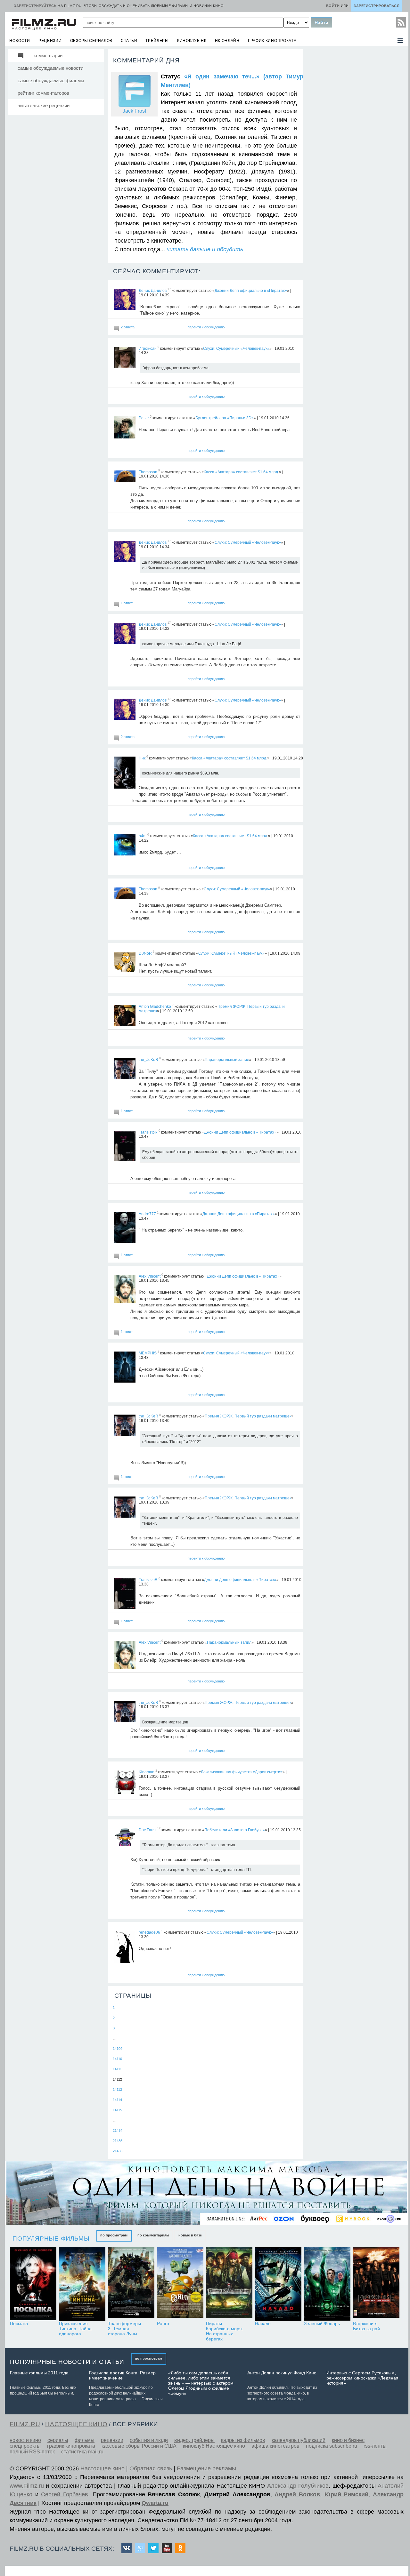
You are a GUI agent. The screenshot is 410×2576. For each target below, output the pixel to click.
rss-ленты (375, 2446)
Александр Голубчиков (298, 2486)
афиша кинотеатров (275, 2446)
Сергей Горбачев (65, 2494)
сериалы (58, 2440)
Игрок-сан (148, 348)
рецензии (50, 41)
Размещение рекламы (206, 2468)
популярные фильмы (51, 2239)
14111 (117, 2069)
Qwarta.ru (155, 2503)
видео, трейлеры (194, 2440)
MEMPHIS (148, 1353)
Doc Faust (148, 1830)
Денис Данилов (153, 291)
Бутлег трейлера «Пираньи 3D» (225, 418)
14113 (117, 2090)
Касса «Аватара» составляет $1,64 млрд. (241, 472)
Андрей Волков (297, 2494)
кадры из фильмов (243, 2440)
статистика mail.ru (82, 2452)
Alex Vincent (150, 1276)
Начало (263, 2323)
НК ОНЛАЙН (227, 41)
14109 (118, 2049)
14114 (117, 2100)
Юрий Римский (347, 2494)
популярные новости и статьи (67, 2362)
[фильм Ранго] (180, 2284)
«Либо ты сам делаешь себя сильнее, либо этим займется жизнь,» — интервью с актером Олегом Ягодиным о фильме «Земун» (201, 2383)
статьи (129, 41)
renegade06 (149, 1932)
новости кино (25, 2440)
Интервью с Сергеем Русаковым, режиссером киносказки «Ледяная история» (362, 2378)
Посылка (19, 2323)
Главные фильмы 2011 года (39, 2373)
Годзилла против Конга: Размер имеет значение (122, 2375)
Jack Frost (134, 111)
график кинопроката (272, 41)
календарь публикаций (299, 2440)
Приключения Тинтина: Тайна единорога (75, 2329)
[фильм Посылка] (33, 2284)
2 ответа (128, 327)
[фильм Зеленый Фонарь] (327, 2284)
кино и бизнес (348, 2440)
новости (20, 41)
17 (169, 289)
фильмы (85, 2440)
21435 (118, 2141)
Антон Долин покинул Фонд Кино (282, 2373)
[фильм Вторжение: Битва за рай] (376, 2284)
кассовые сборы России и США (139, 2446)
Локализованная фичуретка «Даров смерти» (242, 1772)
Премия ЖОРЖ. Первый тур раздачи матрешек (248, 1416)
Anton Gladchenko (155, 1007)
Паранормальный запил (227, 1060)
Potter (144, 418)
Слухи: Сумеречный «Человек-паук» (236, 348)
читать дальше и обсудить (205, 249)
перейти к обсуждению (206, 327)
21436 (118, 2151)
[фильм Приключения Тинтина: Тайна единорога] (82, 2284)
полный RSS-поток (32, 2452)
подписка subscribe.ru (332, 2446)
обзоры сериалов (91, 41)
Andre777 (147, 1214)
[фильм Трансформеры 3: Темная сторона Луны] (131, 2284)
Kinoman (147, 1772)
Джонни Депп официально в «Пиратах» (251, 291)
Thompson (148, 472)
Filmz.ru (25, 2424)
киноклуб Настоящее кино (214, 2446)
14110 (117, 2059)
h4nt (143, 836)
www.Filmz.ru (27, 2486)
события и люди (149, 2440)
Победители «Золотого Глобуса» (235, 1830)
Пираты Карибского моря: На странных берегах (225, 2331)
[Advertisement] (354, 145)
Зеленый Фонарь (322, 2323)
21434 (118, 2131)
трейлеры (157, 41)
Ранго (163, 2323)
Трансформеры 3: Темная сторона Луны (124, 2329)
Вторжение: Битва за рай (366, 2326)
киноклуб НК (192, 41)
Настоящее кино (102, 2468)
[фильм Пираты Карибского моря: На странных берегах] (229, 2284)
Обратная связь (151, 2468)
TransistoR (148, 1132)
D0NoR (145, 953)
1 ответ (127, 603)
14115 (117, 2110)
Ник (142, 758)
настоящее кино (76, 2424)
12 (159, 1829)
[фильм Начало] (278, 2284)
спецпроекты (25, 2446)
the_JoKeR (148, 1060)
